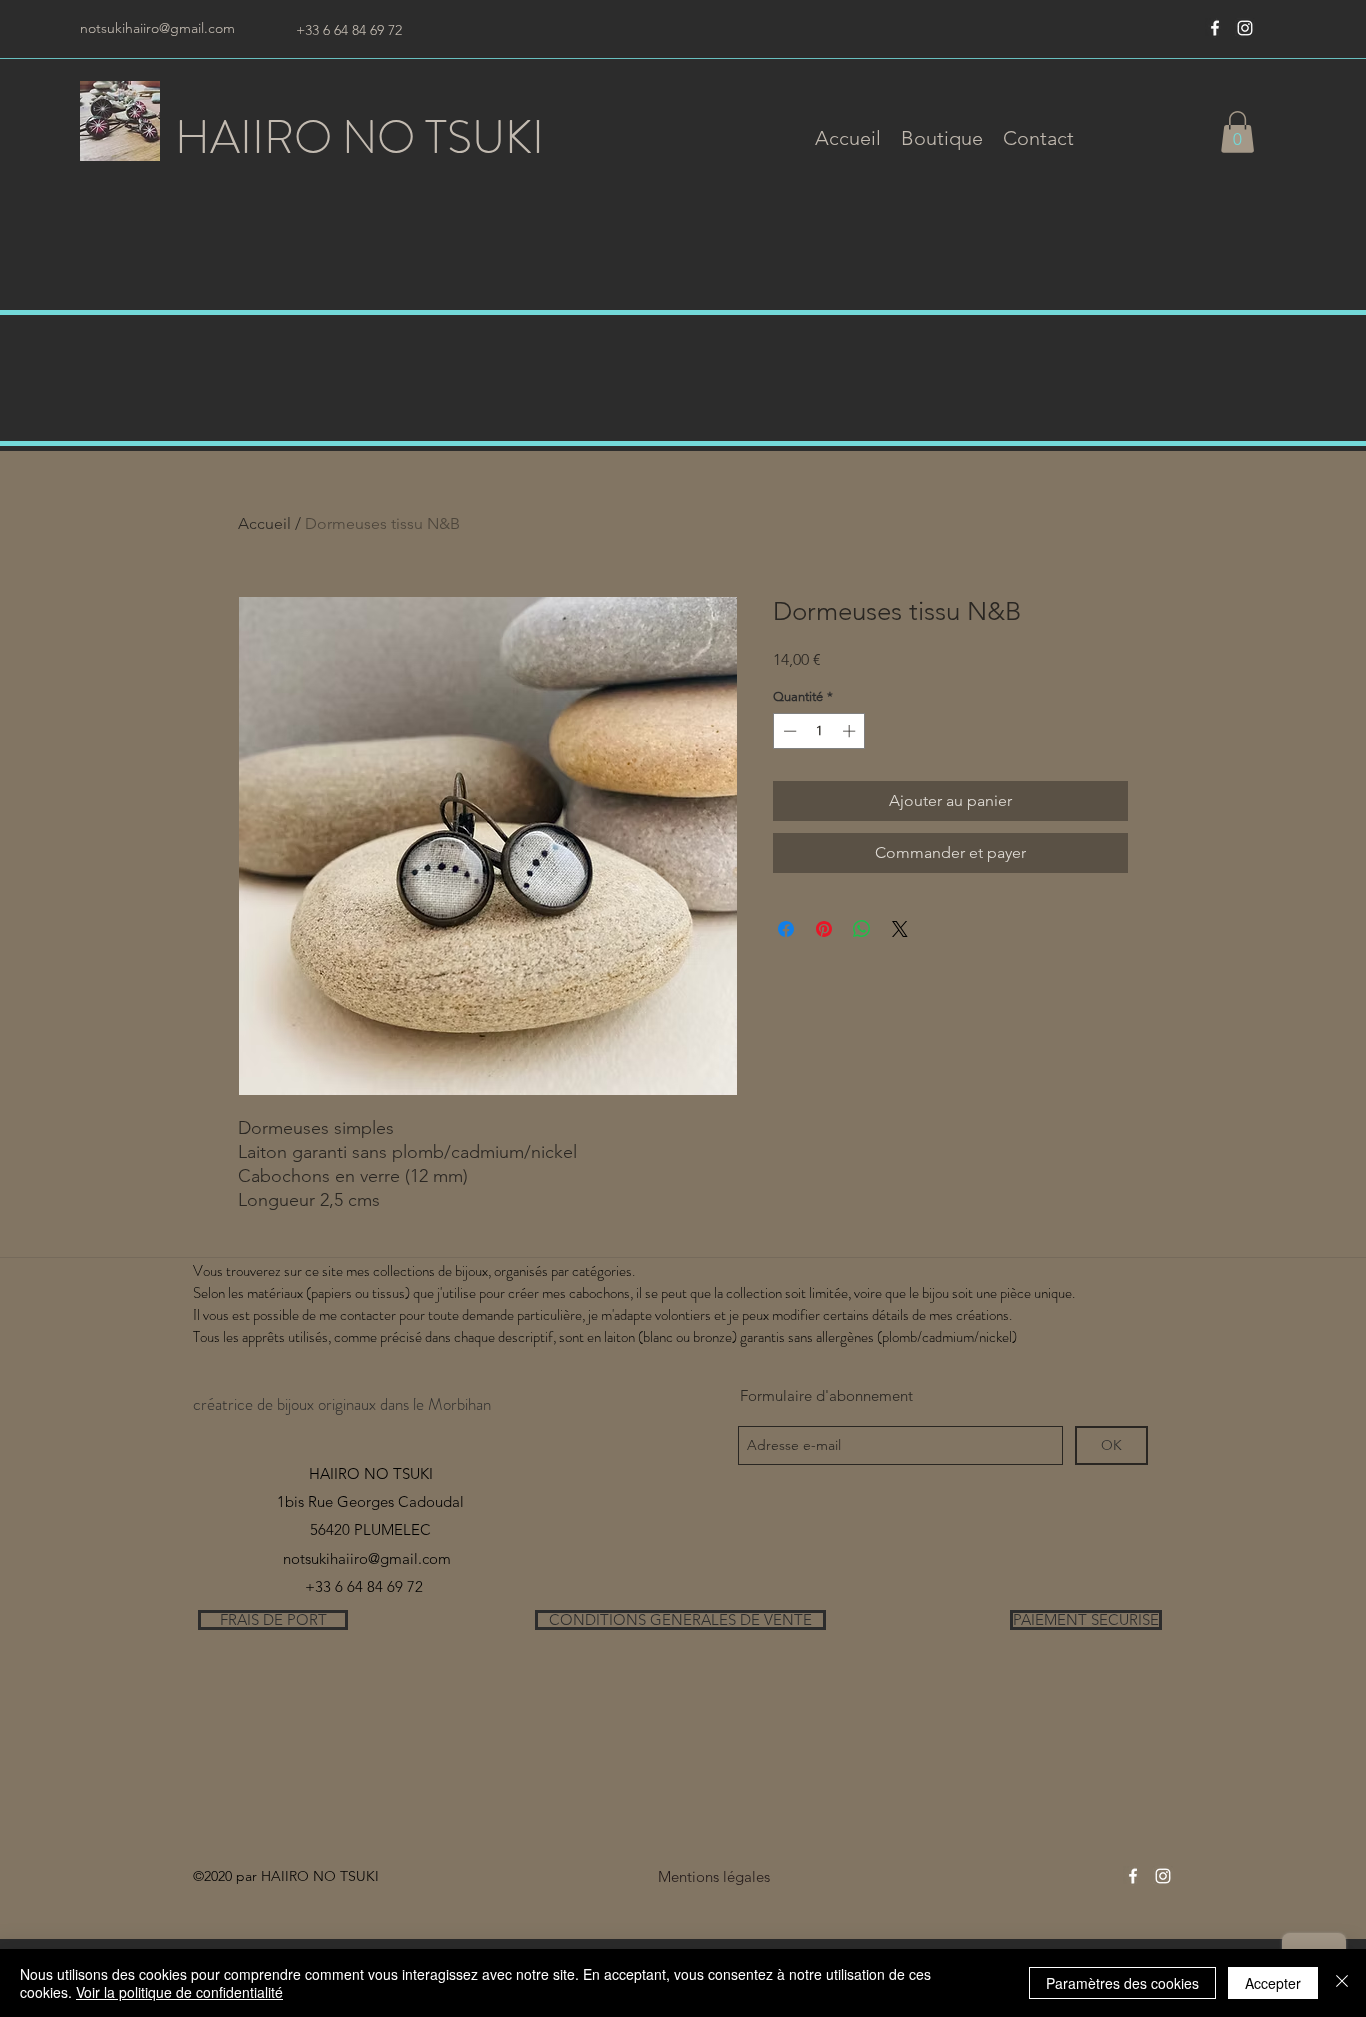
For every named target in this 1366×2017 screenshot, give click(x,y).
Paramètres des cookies (1122, 1983)
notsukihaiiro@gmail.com (157, 28)
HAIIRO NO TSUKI (359, 137)
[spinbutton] (819, 731)
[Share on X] (900, 929)
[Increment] (851, 731)
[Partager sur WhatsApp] (862, 929)
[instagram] (1245, 28)
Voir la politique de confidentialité (179, 1992)
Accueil (264, 523)
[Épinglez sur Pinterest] (824, 929)
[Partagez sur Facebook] (786, 929)
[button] (942, 138)
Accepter (1273, 1983)
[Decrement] (788, 731)
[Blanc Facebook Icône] (1215, 28)
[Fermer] (1342, 1983)
